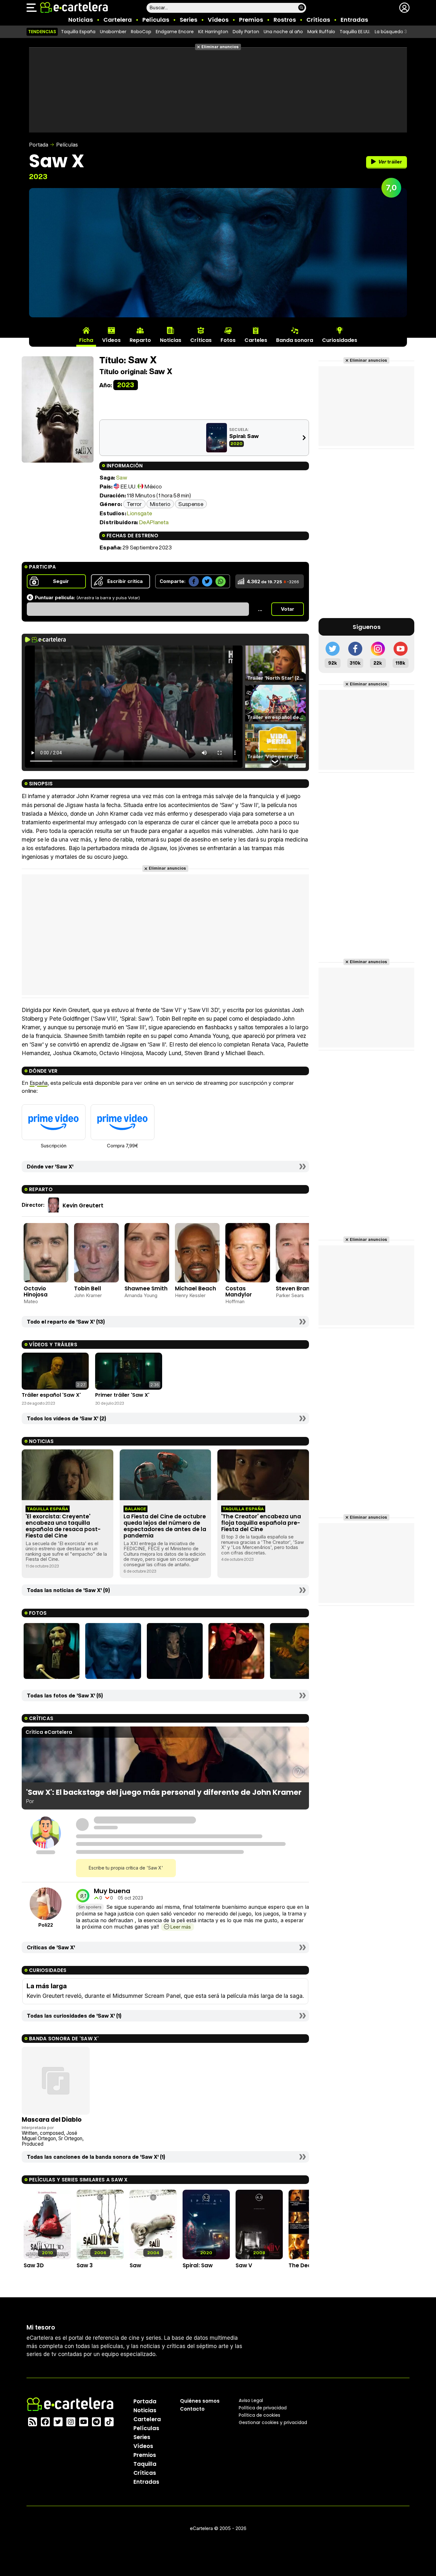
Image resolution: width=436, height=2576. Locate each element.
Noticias (81, 20)
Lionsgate (139, 513)
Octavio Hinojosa (36, 1292)
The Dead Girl (307, 2265)
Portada (39, 145)
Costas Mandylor (239, 1292)
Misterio (160, 504)
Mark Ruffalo (321, 32)
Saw (122, 477)
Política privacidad (263, 2408)
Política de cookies (259, 2415)
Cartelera (118, 20)
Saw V (244, 2265)
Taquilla (145, 2464)
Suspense (191, 504)
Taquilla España (78, 32)
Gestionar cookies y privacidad (273, 2422)
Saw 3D (34, 2265)
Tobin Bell (88, 1288)
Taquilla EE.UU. (355, 32)
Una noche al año (283, 32)
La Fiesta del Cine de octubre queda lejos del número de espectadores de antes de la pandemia (165, 1526)
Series (188, 20)
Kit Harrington (213, 32)
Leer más (180, 1927)
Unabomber (113, 32)
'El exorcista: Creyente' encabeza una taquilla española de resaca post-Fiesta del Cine (63, 1526)
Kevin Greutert (83, 1205)
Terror (134, 504)
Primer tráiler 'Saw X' (122, 1395)
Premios (251, 20)
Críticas (318, 20)
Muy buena (112, 1891)
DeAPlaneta (154, 522)
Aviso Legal (251, 2400)
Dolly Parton (246, 32)
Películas (156, 20)
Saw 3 (85, 2265)
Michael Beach (195, 1288)
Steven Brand (295, 1288)
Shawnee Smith (146, 1288)
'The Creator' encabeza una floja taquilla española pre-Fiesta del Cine (261, 1523)
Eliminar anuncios (220, 47)
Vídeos (218, 20)
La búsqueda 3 (391, 32)
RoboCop (141, 32)
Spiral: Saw (244, 436)
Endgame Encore (175, 32)
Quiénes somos (200, 2401)
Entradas (354, 20)
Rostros (285, 20)
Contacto (192, 2409)
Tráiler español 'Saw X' (51, 1395)
